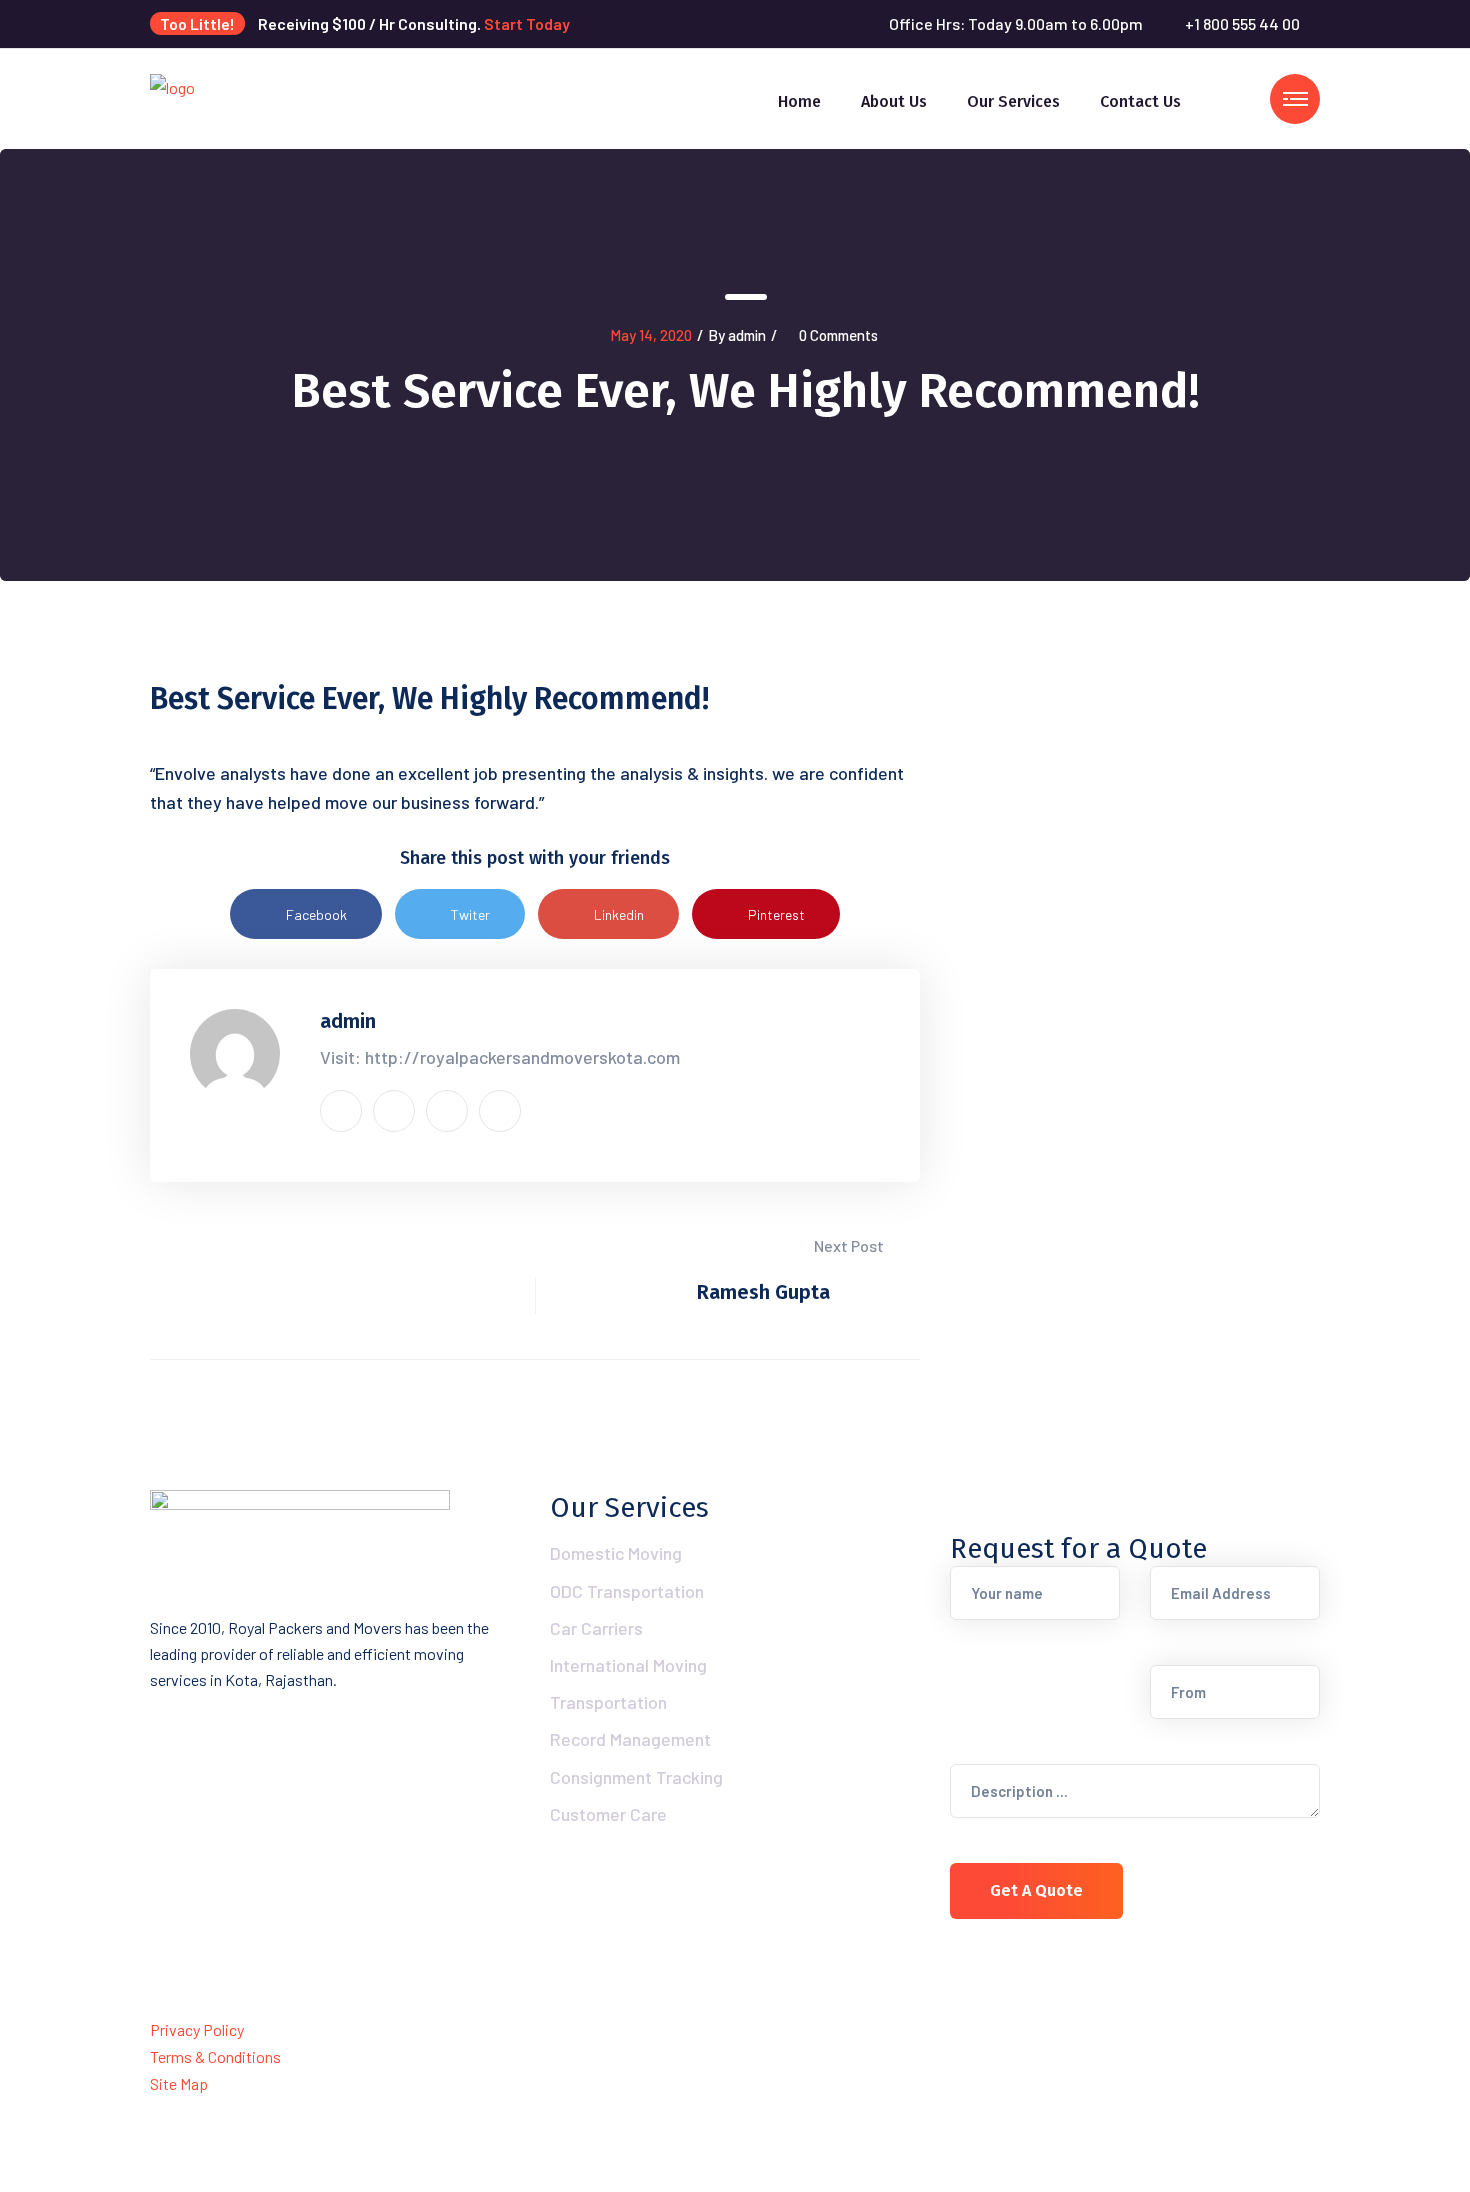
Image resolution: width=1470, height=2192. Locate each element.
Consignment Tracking (636, 1777)
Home (799, 101)
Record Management (630, 1739)
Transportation (608, 1702)
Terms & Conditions (215, 2056)
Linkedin (619, 914)
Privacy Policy (197, 2029)
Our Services (1013, 101)
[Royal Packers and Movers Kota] (172, 96)
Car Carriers (596, 1628)
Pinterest (776, 914)
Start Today (527, 23)
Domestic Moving (616, 1553)
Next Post (850, 1245)
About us (894, 101)
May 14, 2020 (651, 335)
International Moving (628, 1665)
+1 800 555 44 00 (1242, 23)
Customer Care (608, 1814)
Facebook (316, 914)
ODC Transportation (627, 1591)
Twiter (470, 914)
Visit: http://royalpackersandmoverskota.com (500, 1057)
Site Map (179, 2083)
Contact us (1140, 101)
